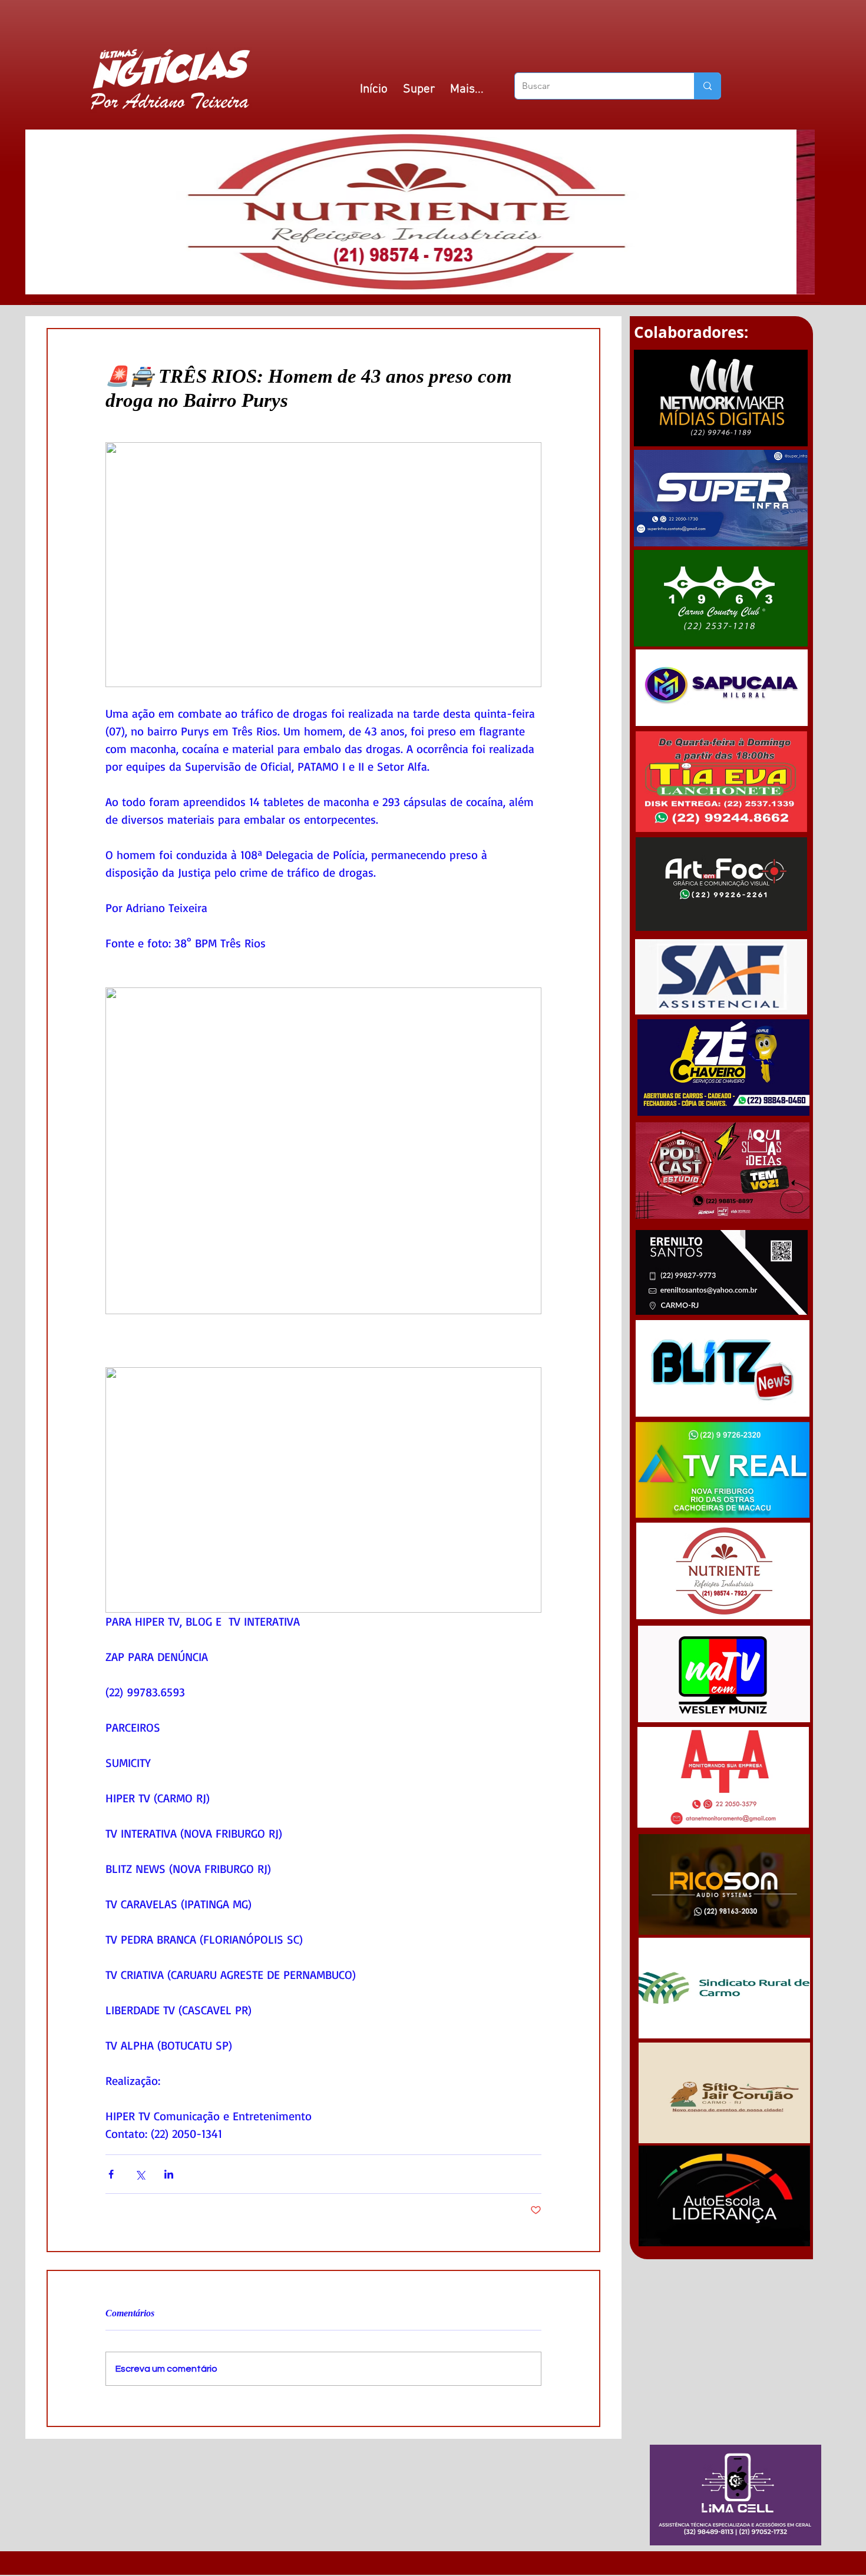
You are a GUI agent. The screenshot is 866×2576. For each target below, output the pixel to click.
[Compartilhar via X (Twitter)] (140, 2174)
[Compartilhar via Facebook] (111, 2174)
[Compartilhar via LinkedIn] (169, 2174)
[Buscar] (707, 86)
